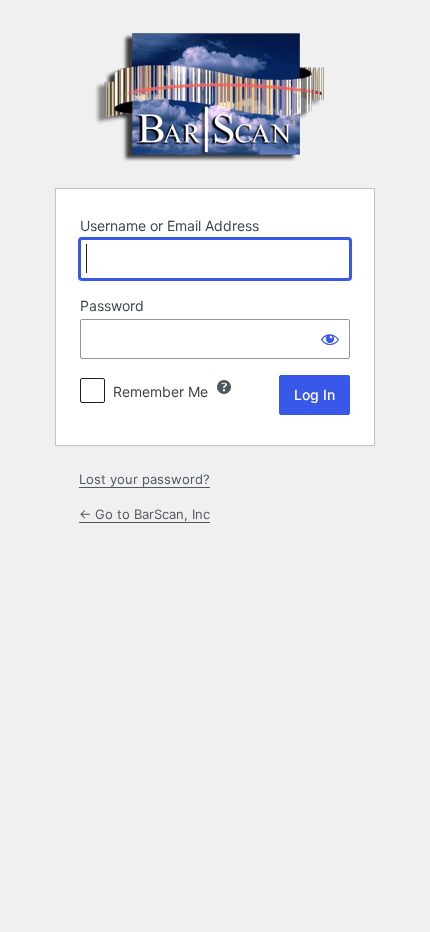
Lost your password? (144, 479)
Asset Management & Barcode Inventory (215, 93)
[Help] (224, 387)
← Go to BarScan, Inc (144, 514)
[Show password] (330, 339)
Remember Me (160, 391)
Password (112, 305)
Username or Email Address (169, 225)
